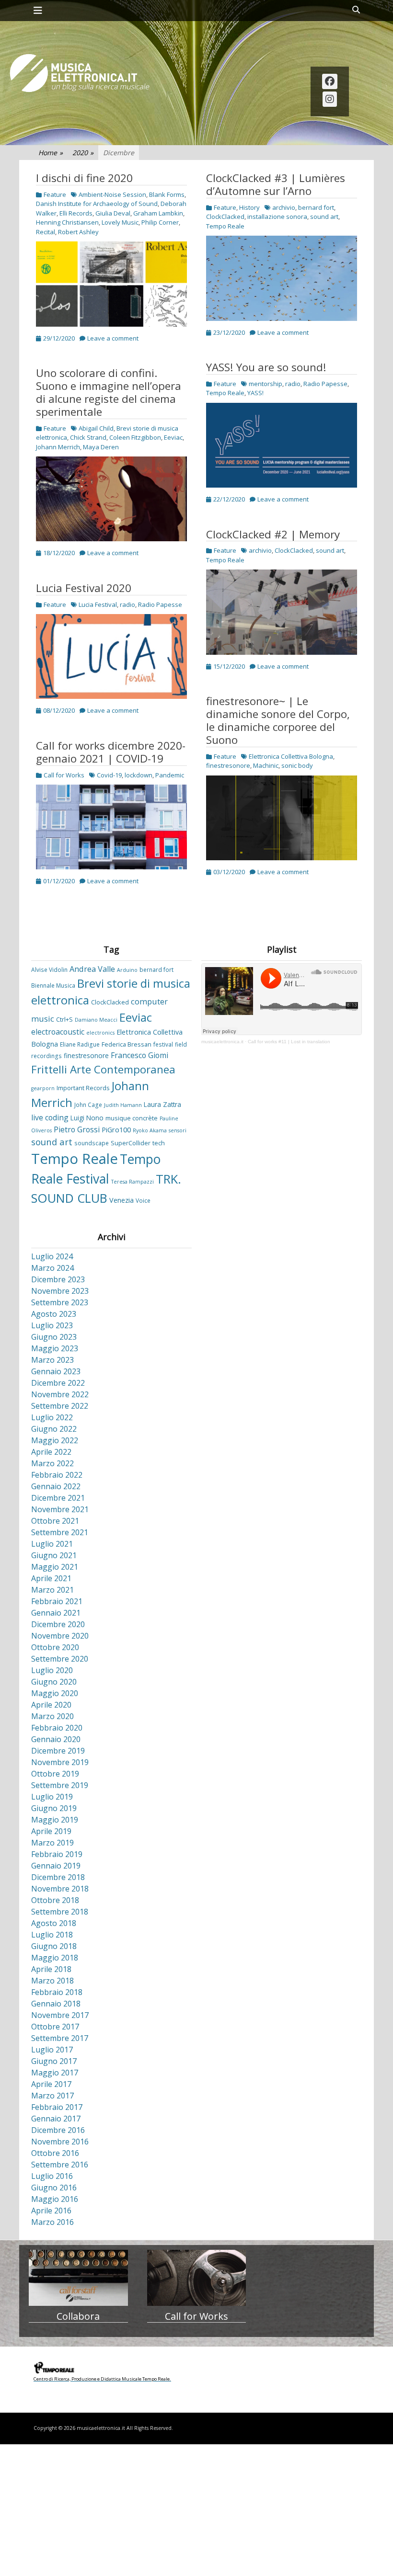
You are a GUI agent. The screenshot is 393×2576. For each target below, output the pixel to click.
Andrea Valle (92, 969)
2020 (83, 153)
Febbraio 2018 (57, 1992)
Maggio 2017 (55, 2073)
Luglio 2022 (52, 1417)
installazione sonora (277, 217)
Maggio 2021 (55, 1567)
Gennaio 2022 (56, 1486)
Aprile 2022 (51, 1452)
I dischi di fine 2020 (84, 178)
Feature (55, 194)
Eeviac (173, 437)
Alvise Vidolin (49, 969)
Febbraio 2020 (57, 1728)
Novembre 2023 (60, 1291)
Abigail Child (96, 428)
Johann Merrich (58, 447)
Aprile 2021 (51, 1578)
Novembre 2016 (60, 2142)
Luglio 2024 (52, 1256)
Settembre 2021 (60, 1532)
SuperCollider (131, 1143)
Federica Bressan (127, 1044)
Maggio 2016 (55, 2199)
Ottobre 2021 (55, 1521)
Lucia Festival (98, 604)
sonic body (297, 765)
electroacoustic (58, 1032)
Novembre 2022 (60, 1394)
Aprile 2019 (51, 1831)
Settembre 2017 (60, 2038)
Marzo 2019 (52, 1843)
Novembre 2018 (60, 1889)
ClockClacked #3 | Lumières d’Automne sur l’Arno (276, 184)
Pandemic (170, 775)
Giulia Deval (113, 213)
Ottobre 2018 (55, 1900)
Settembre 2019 (60, 1785)
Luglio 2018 (52, 1935)
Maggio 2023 (55, 1348)
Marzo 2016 (52, 2222)
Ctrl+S (64, 1019)
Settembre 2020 (60, 1659)
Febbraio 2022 (57, 1475)
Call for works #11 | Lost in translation (289, 1042)
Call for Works (64, 775)
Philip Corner (160, 222)
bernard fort (316, 207)
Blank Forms (167, 194)
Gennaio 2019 (56, 1866)
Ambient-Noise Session (112, 194)
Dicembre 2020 (58, 1624)
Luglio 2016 (52, 2176)
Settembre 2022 (60, 1406)
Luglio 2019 (52, 1797)
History (249, 207)
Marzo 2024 (52, 1268)
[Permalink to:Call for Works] (197, 2278)
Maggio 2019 (55, 1820)
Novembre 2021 (60, 1509)
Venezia (121, 1200)
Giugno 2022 (54, 1429)
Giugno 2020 (54, 1682)
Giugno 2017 (54, 2061)
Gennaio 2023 (56, 1371)
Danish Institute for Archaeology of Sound (97, 204)
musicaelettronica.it (222, 1042)
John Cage (88, 1105)
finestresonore (228, 765)
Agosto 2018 (54, 1923)
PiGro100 (116, 1130)
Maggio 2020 (55, 1693)
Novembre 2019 (60, 1762)
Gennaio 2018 (56, 2004)
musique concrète (132, 1118)
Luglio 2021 (52, 1544)
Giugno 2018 (54, 1946)
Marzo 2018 (52, 1981)
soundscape (92, 1143)
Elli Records (76, 213)
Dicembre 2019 (58, 1751)
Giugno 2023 (54, 1337)
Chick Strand (88, 437)
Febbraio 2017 (57, 2107)
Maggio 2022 (55, 1440)
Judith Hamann (123, 1105)
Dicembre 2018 (58, 1877)
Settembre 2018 (60, 1912)
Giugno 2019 (54, 1808)
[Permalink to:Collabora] (78, 2278)
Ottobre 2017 (55, 2027)
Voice (143, 1200)
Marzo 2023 (52, 1360)
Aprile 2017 (51, 2084)
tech (159, 1143)
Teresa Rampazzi (133, 1182)
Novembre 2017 (60, 2015)
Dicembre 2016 (58, 2130)
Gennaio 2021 (56, 1613)
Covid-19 (109, 775)
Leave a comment (113, 338)
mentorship (266, 384)
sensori (178, 1130)
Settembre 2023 (60, 1302)
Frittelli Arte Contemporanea (103, 1069)
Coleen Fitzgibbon (135, 437)
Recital (46, 232)
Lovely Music (120, 222)
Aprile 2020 (51, 1705)
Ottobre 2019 (55, 1774)
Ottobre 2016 (55, 2153)
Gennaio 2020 (56, 1739)
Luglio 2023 (52, 1325)
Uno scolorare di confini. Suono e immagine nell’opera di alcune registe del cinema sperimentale (109, 392)
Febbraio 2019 (57, 1854)
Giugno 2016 (54, 2188)
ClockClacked (225, 217)
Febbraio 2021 (57, 1601)
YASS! (255, 393)
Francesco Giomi (139, 1055)
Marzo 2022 (52, 1463)
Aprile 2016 (51, 2211)
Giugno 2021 (54, 1555)
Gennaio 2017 (56, 2119)
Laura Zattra (162, 1104)
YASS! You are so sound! (266, 367)
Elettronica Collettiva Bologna (291, 756)
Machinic (266, 765)
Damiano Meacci (96, 1020)
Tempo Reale (225, 226)
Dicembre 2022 (58, 1383)
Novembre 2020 (60, 1636)
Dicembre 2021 (58, 1498)
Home (51, 153)
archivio (284, 207)
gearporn (43, 1088)
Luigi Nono (87, 1118)
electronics (100, 1033)
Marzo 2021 (52, 1590)
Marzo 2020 (52, 1716)
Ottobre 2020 (55, 1647)
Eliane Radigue (80, 1044)
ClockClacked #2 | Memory (273, 534)
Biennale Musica (53, 985)
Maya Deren (101, 447)
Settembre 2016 (60, 2165)
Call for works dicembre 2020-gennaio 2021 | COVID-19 (111, 752)
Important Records (83, 1088)
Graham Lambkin (158, 213)
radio (293, 384)
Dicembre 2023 (58, 1279)
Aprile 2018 (51, 1969)
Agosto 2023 (54, 1314)
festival (163, 1044)
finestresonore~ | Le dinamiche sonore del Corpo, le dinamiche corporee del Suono (278, 720)
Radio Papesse (325, 384)
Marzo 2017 (52, 2096)
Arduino (127, 970)
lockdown (139, 775)
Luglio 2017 (52, 2050)
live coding (50, 1117)
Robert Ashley (78, 232)
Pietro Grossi (77, 1129)
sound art (324, 217)
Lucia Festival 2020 (84, 588)
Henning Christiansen (67, 222)
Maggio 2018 (55, 1958)
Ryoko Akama (150, 1130)
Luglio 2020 (52, 1670)
